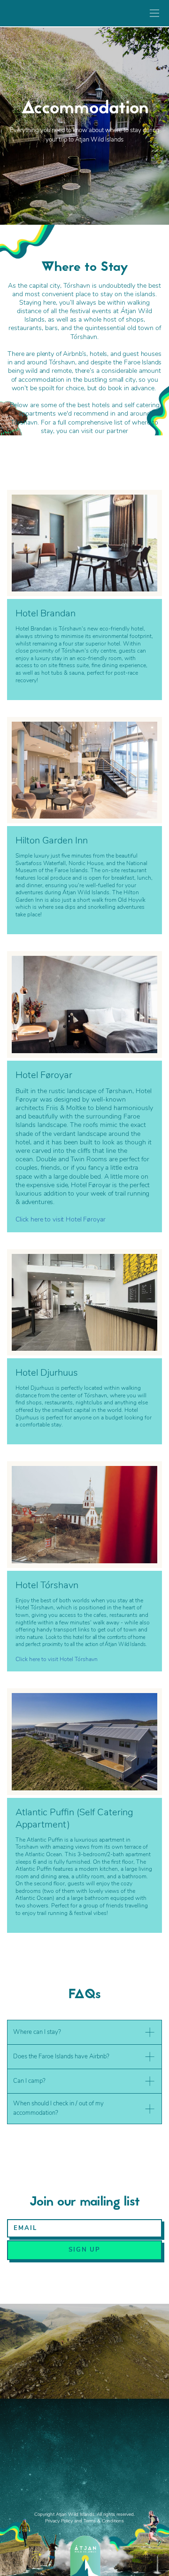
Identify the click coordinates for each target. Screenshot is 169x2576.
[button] (84, 2032)
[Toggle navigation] (152, 13)
